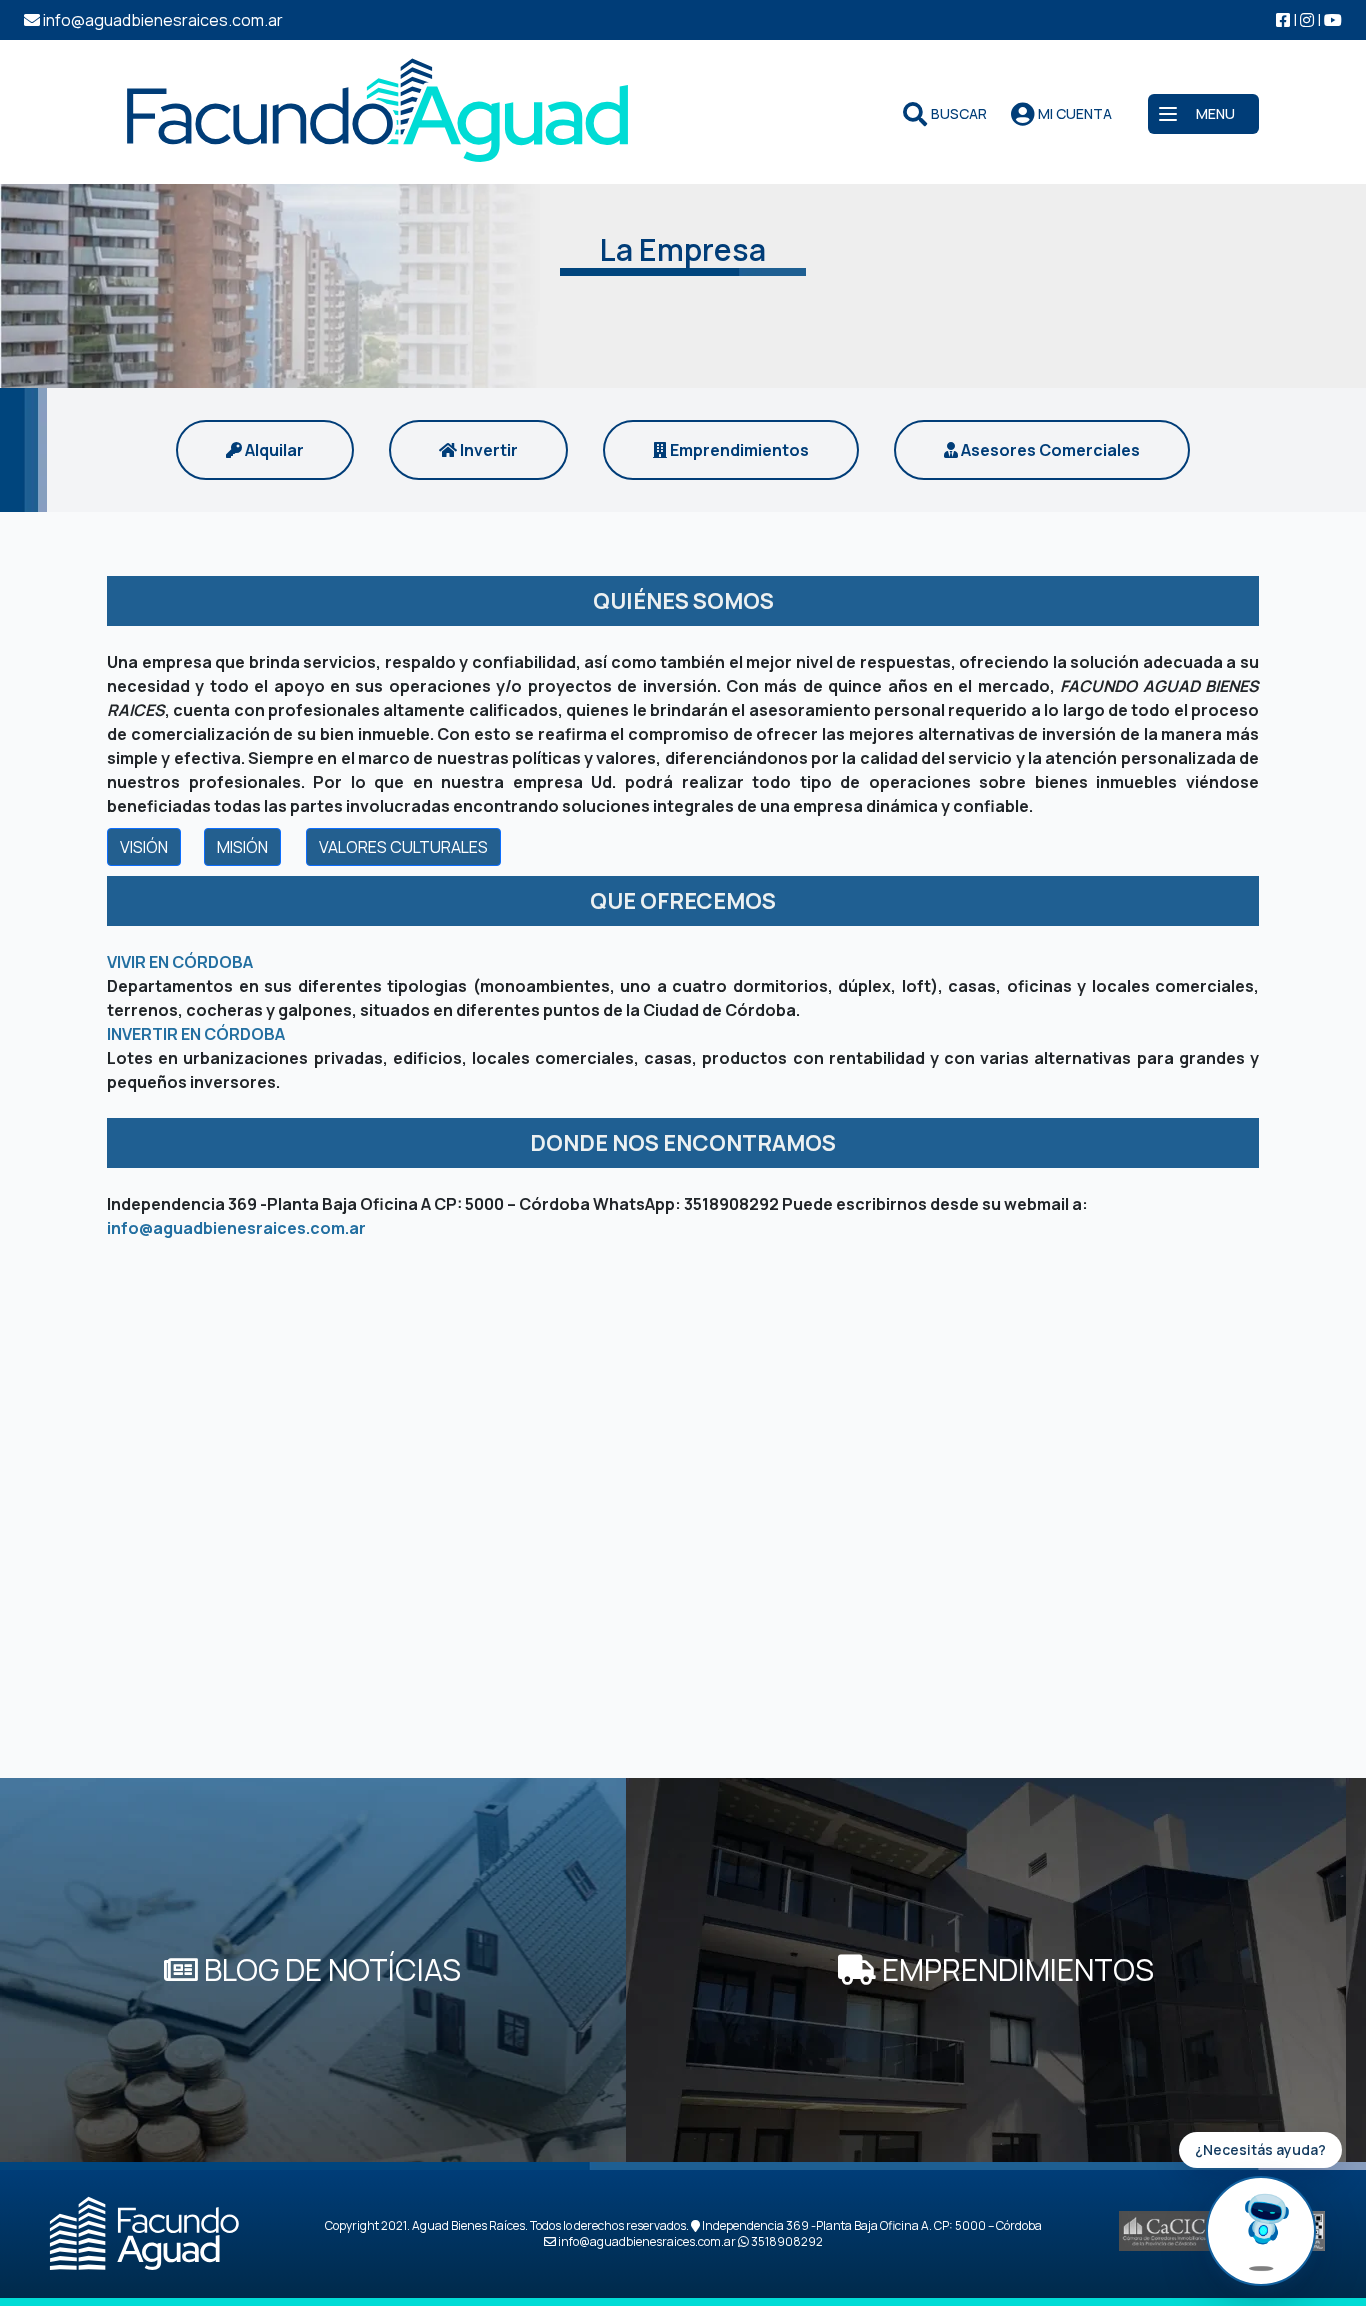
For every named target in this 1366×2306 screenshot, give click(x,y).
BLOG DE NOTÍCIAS (329, 1969)
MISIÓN (242, 847)
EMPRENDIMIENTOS (1015, 1969)
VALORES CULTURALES (403, 847)
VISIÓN (144, 847)
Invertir (487, 450)
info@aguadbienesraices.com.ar (236, 1228)
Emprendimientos (738, 450)
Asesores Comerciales (1049, 450)
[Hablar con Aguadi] (1261, 2231)
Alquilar (273, 450)
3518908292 (731, 1204)
